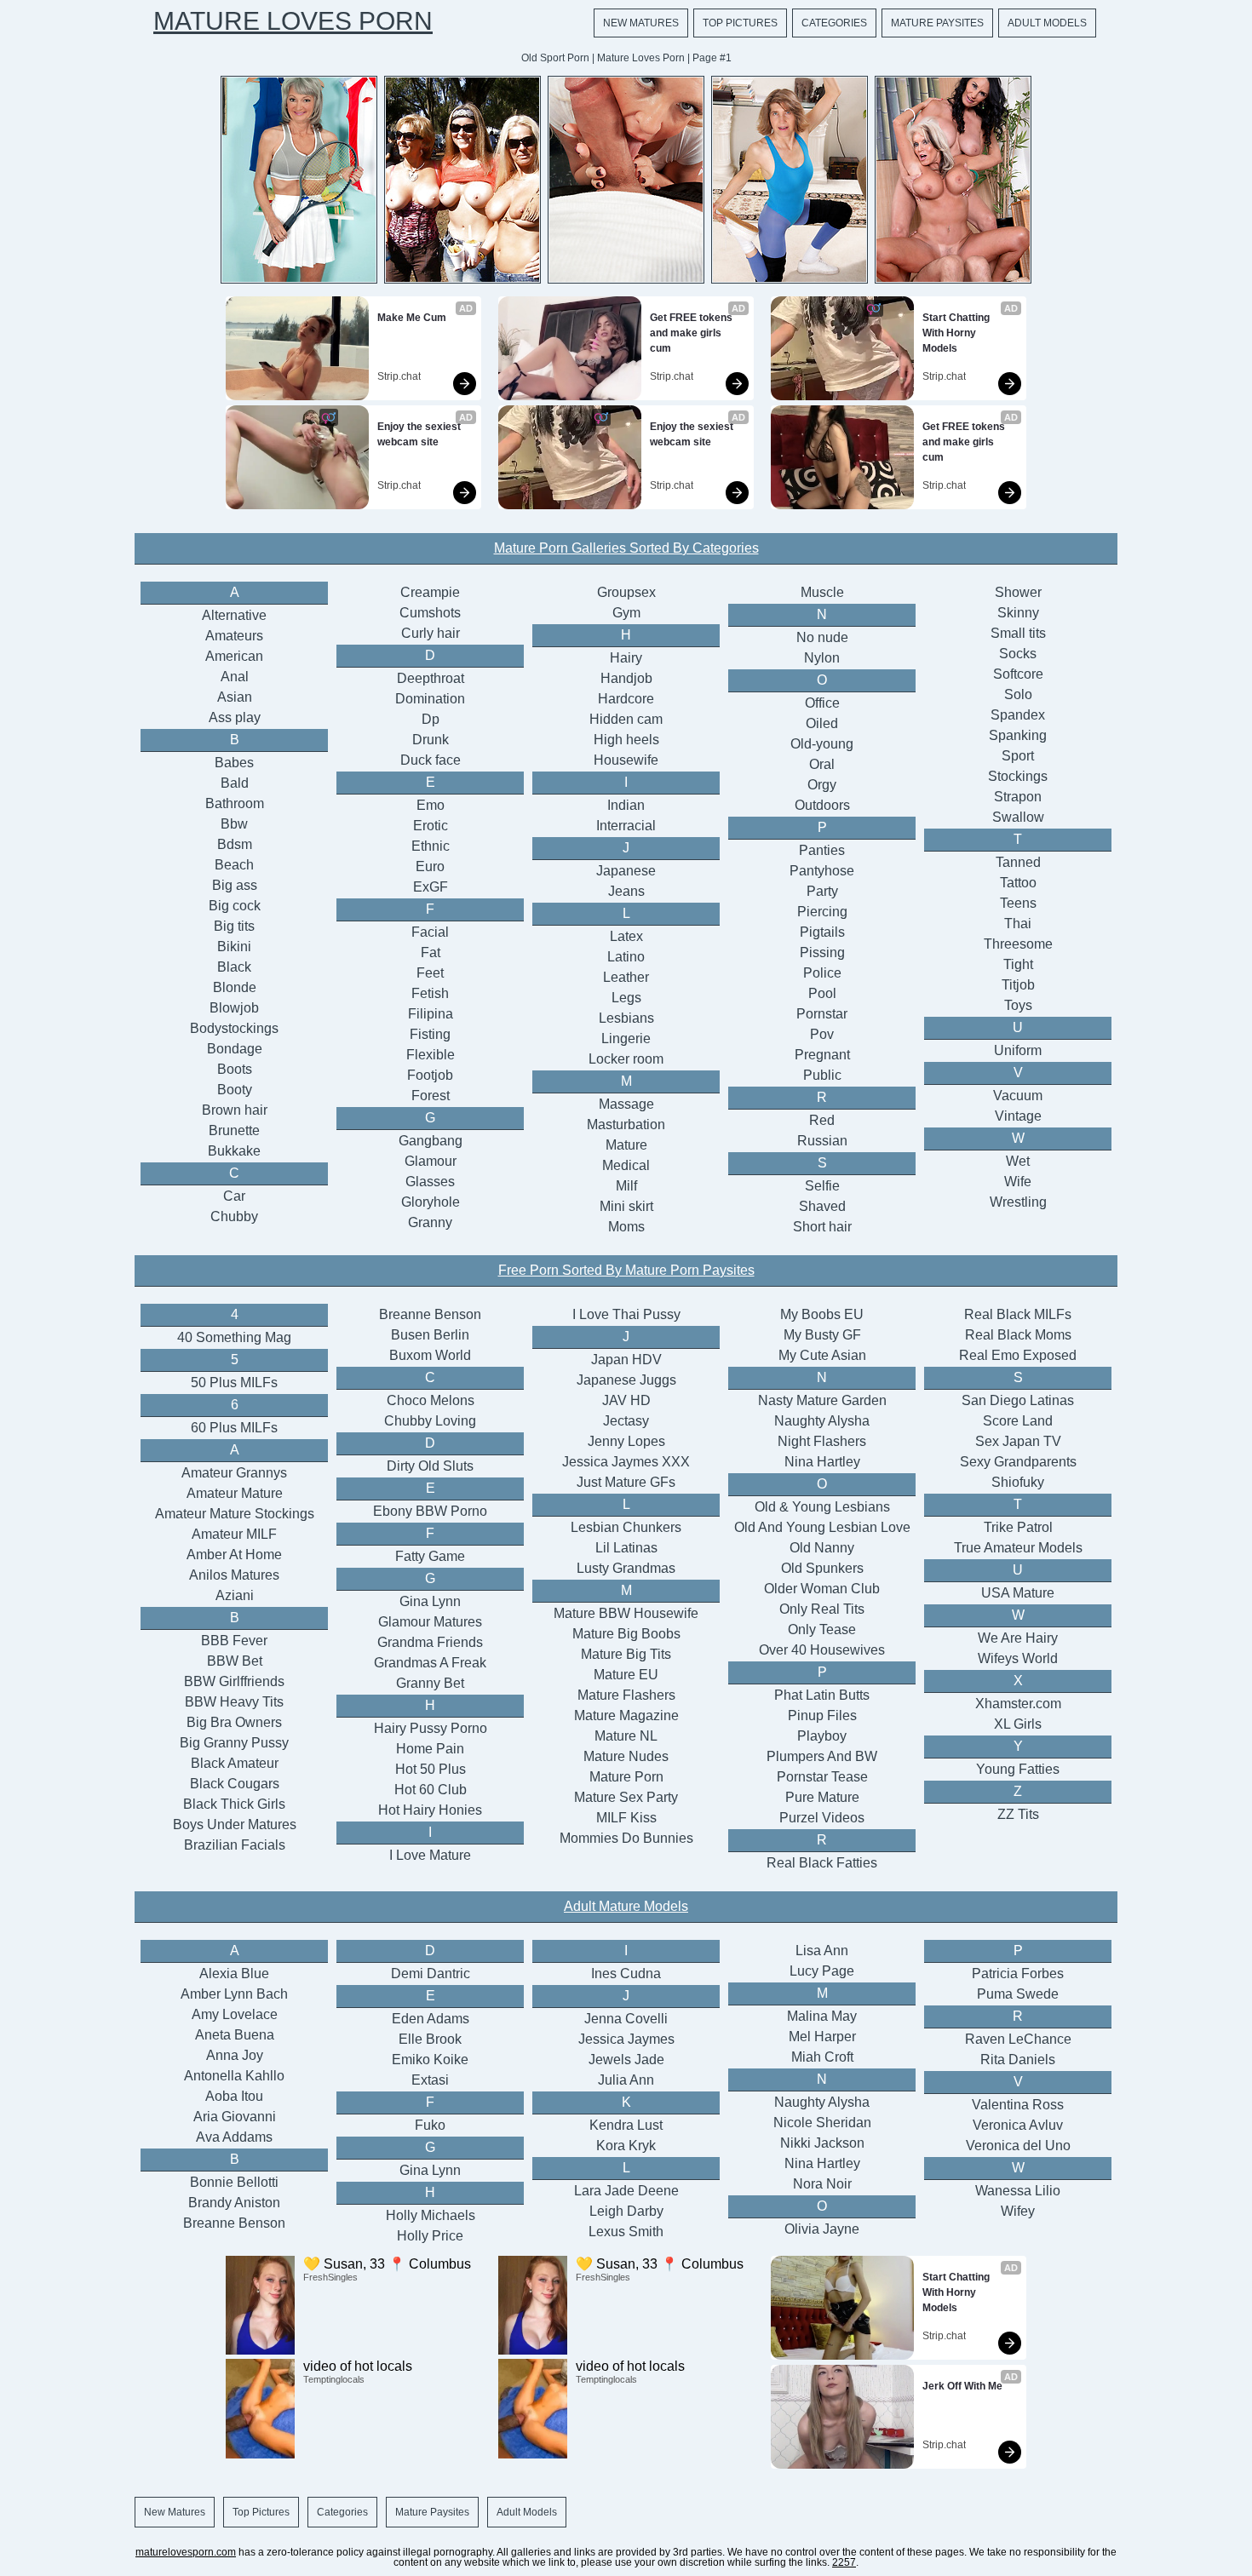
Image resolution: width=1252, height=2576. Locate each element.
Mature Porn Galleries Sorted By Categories (626, 548)
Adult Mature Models (626, 1906)
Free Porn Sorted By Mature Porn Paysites (626, 1270)
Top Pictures (740, 23)
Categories (834, 23)
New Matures (641, 23)
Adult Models (1047, 23)
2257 (844, 2562)
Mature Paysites (937, 23)
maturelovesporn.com (186, 2552)
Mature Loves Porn (293, 21)
